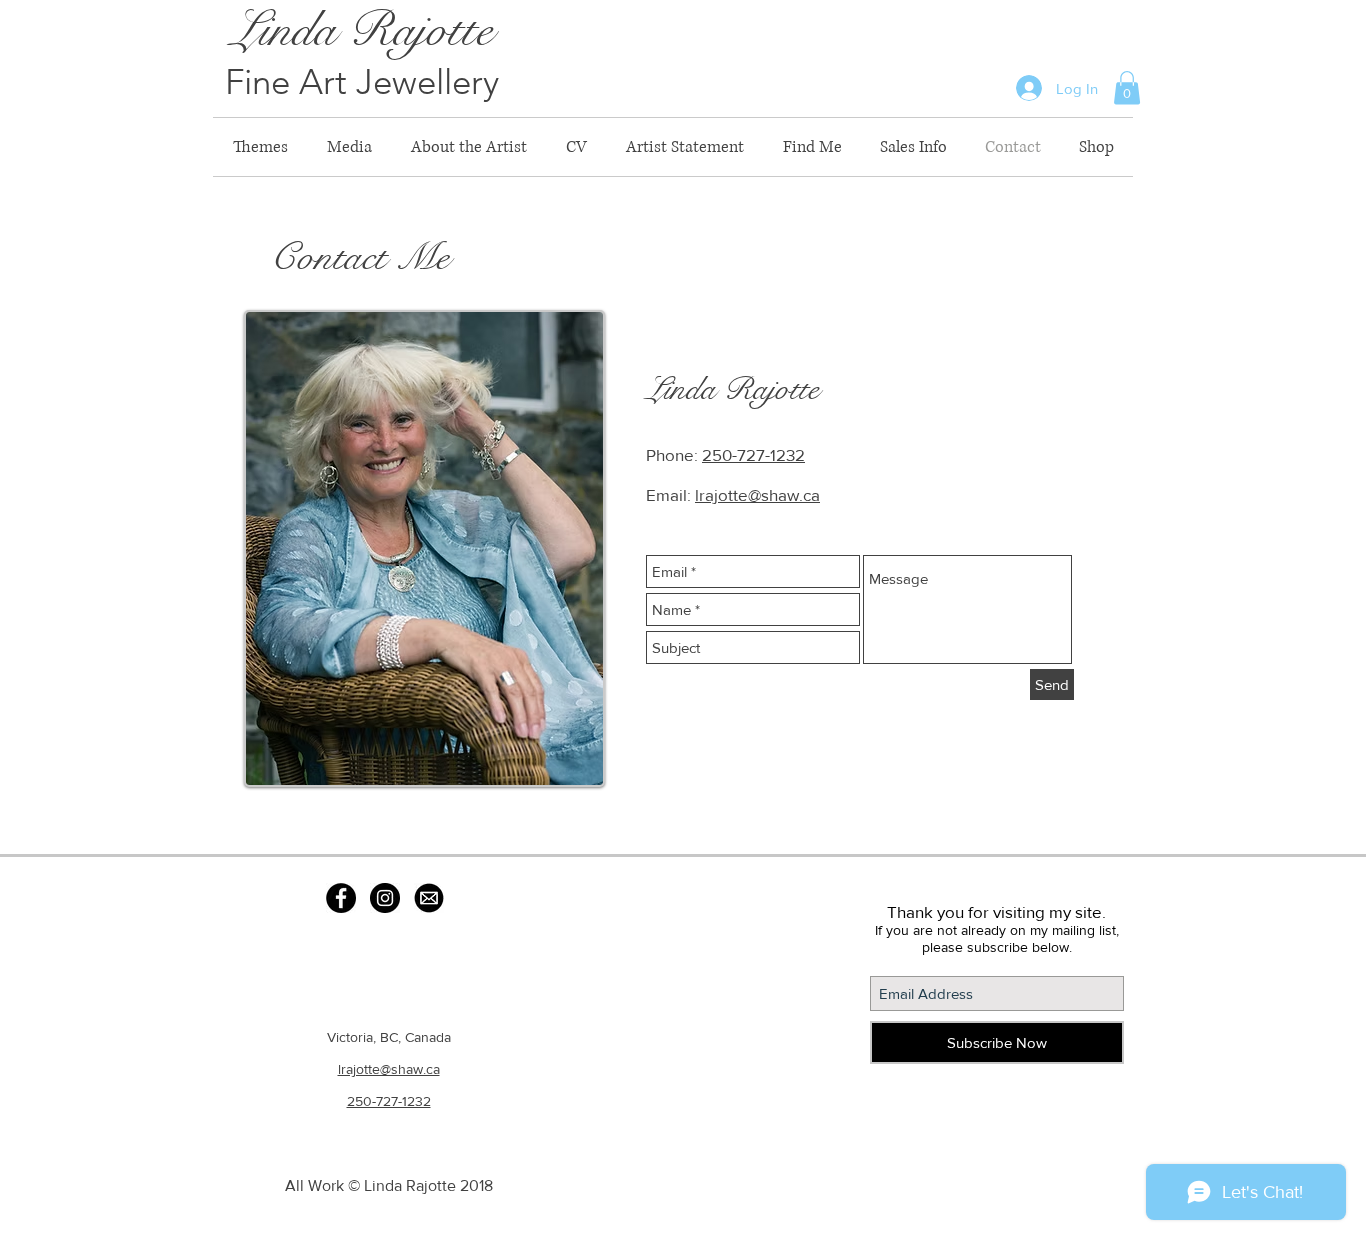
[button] (1127, 87)
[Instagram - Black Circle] (385, 898)
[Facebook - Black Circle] (341, 898)
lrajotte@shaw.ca (757, 494)
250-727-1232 (753, 454)
